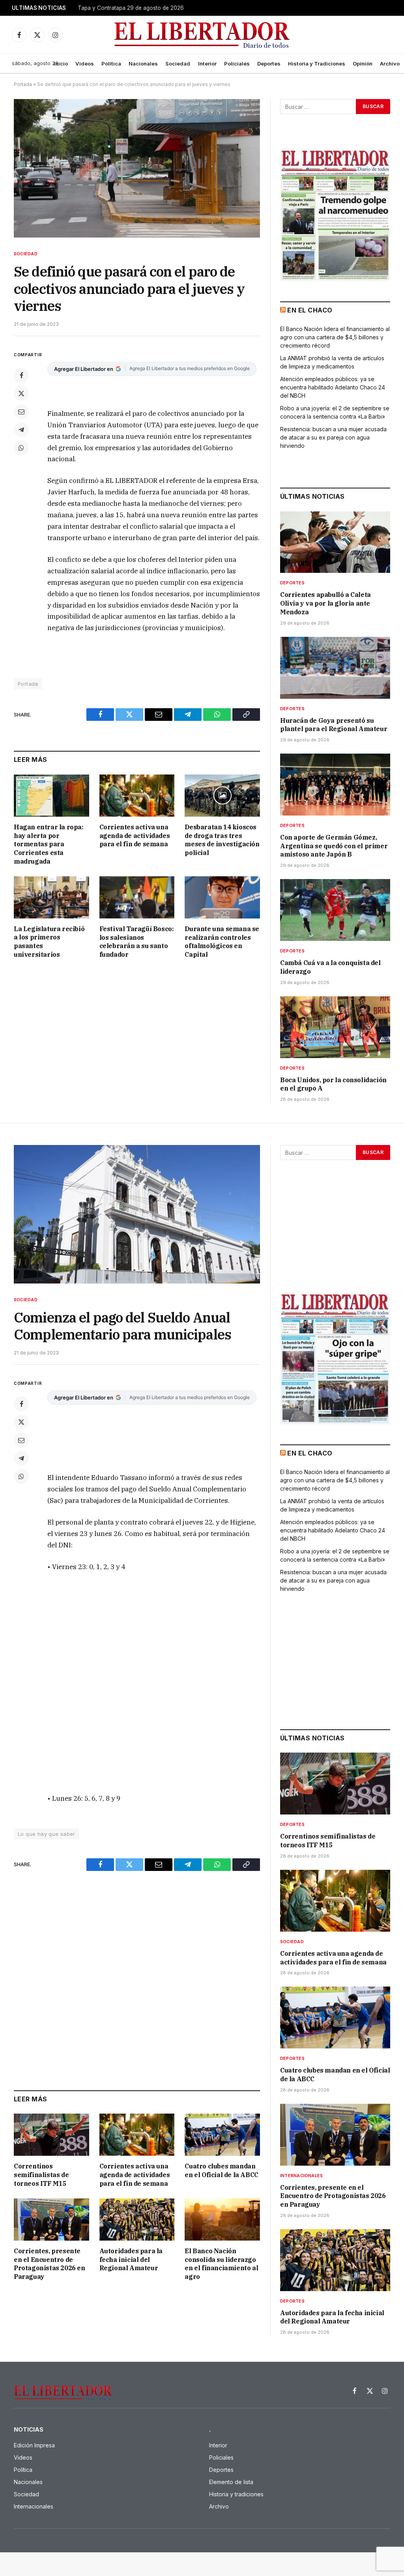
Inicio (61, 64)
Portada (23, 84)
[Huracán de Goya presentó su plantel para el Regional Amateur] (335, 668)
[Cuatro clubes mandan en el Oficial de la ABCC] (222, 2135)
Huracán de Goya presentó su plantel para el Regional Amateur (334, 725)
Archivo (390, 64)
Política (111, 64)
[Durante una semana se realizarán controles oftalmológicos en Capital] (222, 897)
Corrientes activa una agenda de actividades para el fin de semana (135, 836)
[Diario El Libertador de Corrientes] (202, 35)
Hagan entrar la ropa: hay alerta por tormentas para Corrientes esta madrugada (49, 844)
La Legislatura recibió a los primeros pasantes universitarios (49, 942)
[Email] (21, 412)
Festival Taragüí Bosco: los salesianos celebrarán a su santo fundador (137, 942)
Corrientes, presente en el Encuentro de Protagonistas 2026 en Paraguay (50, 2264)
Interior (207, 64)
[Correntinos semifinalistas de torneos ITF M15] (51, 2135)
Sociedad (178, 64)
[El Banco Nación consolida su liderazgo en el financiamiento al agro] (222, 2220)
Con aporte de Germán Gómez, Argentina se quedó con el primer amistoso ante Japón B (334, 846)
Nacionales (143, 64)
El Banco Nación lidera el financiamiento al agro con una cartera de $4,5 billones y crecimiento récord (335, 337)
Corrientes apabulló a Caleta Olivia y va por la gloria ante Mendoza (325, 603)
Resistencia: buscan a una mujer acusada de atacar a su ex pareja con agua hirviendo (333, 437)
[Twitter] (21, 393)
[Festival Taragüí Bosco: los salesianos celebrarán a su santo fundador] (137, 897)
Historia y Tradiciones (317, 64)
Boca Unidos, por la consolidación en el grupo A (333, 1084)
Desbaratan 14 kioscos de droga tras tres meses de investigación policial (222, 840)
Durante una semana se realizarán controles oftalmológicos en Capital (222, 942)
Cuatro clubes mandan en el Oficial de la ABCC (221, 2170)
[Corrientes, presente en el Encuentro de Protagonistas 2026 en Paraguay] (51, 2220)
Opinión (363, 64)
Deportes (269, 64)
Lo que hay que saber (47, 1834)
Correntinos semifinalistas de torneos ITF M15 (41, 2175)
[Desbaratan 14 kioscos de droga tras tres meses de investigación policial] (222, 796)
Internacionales (301, 2176)
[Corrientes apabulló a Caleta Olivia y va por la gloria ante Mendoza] (335, 542)
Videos (85, 64)
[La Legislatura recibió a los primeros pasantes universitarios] (51, 897)
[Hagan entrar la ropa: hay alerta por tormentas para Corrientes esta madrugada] (51, 796)
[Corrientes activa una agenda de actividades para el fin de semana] (137, 796)
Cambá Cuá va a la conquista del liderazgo (330, 967)
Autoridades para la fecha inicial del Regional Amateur (131, 2260)
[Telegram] (21, 430)
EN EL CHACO (310, 310)
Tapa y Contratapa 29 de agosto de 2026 (131, 8)
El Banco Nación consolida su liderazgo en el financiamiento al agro (221, 2264)
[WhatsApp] (21, 448)
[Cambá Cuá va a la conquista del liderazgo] (335, 910)
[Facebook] (21, 375)
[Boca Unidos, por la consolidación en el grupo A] (335, 1027)
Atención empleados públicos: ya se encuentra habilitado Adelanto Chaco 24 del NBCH (333, 387)
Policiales (237, 64)
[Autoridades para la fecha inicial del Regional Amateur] (137, 2220)
